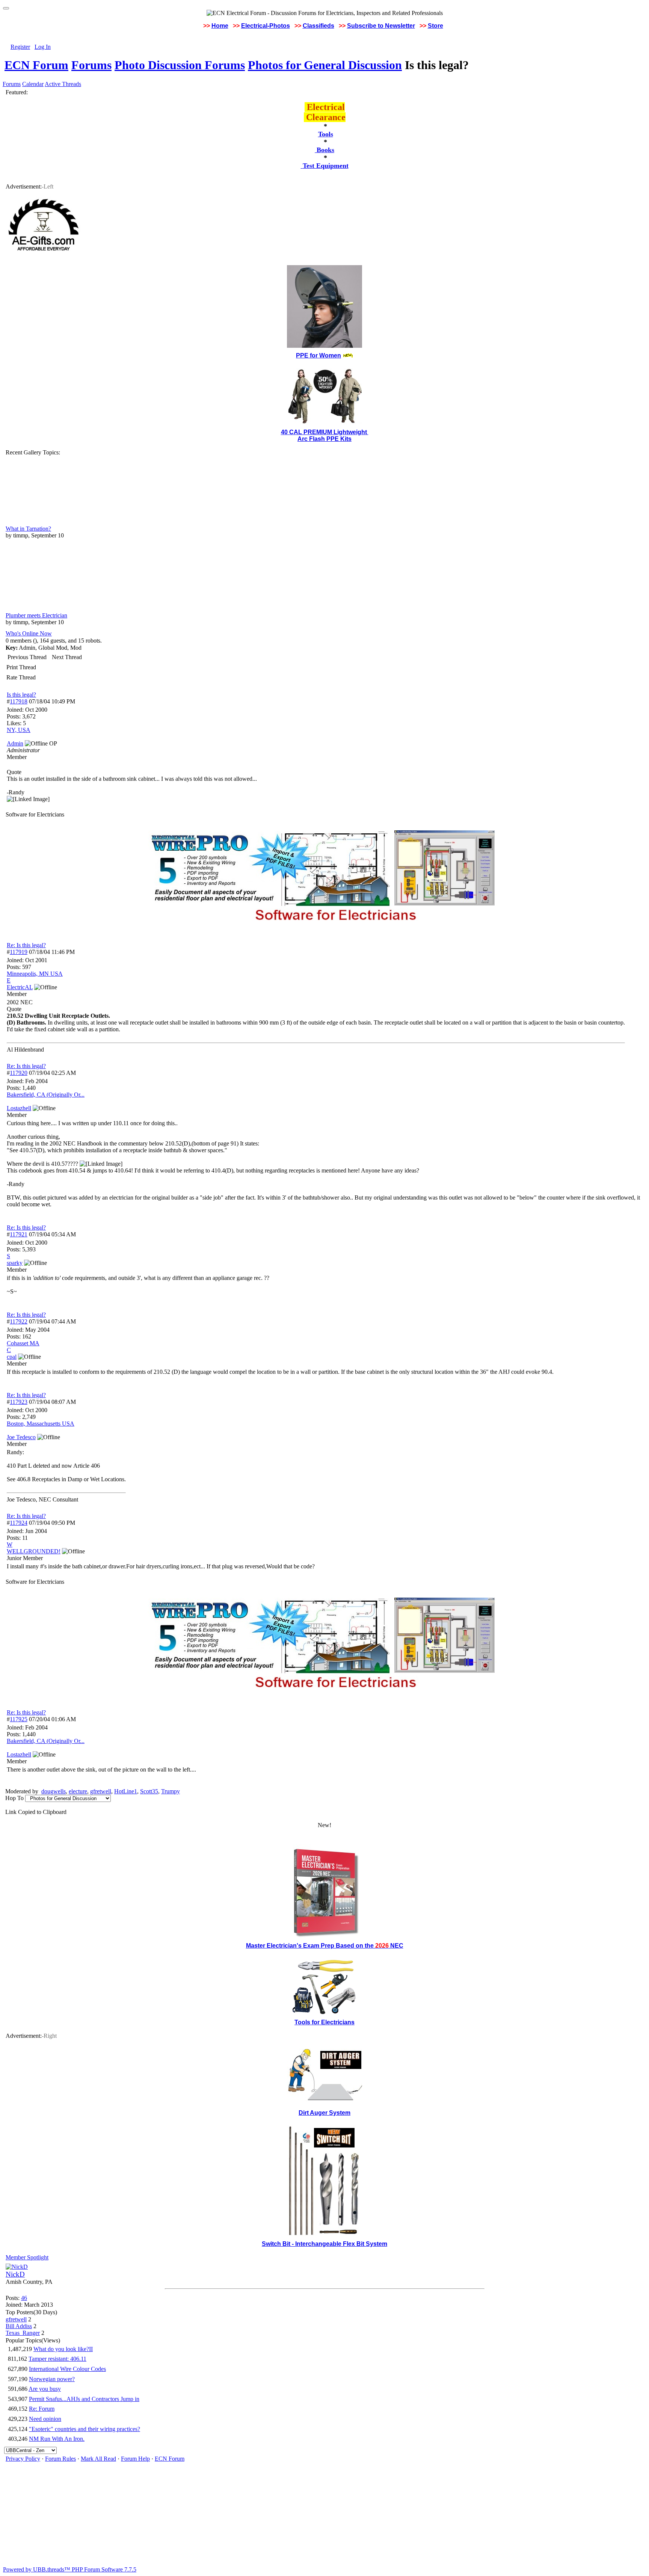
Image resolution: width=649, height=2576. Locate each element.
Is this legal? (21, 695)
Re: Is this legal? (26, 945)
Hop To (14, 1798)
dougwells (54, 1791)
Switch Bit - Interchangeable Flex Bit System (324, 2244)
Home (220, 26)
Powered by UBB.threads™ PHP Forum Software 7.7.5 (70, 2569)
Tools (326, 134)
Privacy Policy (23, 2459)
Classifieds (318, 26)
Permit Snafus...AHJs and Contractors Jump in (84, 2399)
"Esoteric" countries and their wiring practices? (85, 2429)
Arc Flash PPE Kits (324, 439)
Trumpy (171, 1791)
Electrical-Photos (266, 26)
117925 (19, 1719)
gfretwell (101, 1791)
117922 (19, 1321)
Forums (91, 65)
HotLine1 (126, 1791)
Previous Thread (27, 657)
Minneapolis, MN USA (35, 974)
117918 (19, 701)
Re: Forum (42, 2409)
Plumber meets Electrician (36, 615)
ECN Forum (36, 65)
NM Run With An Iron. (57, 2439)
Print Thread (21, 667)
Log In (43, 47)
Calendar (33, 84)
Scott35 (149, 1791)
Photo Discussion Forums (180, 65)
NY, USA (19, 730)
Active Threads (63, 84)
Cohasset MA (23, 1343)
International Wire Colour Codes (67, 2369)
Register (20, 47)
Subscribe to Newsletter (381, 26)
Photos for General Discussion (325, 65)
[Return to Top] (6, 8)
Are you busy (45, 2389)
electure (78, 1791)
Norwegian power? (52, 2379)
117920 (19, 1073)
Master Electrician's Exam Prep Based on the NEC (325, 1946)
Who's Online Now (29, 633)
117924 (19, 1523)
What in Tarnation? (28, 529)
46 (24, 2298)
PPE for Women (318, 355)
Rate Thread (21, 677)
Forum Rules (60, 2459)
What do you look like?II (63, 2349)
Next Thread (67, 657)
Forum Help (135, 2459)
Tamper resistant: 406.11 (57, 2359)
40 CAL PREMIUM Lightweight (325, 432)
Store (435, 26)
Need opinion (45, 2419)
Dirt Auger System (324, 2113)
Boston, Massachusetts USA (41, 1424)
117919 (19, 952)
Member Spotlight (27, 2257)
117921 (19, 1234)
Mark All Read (98, 2459)
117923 (19, 1402)
